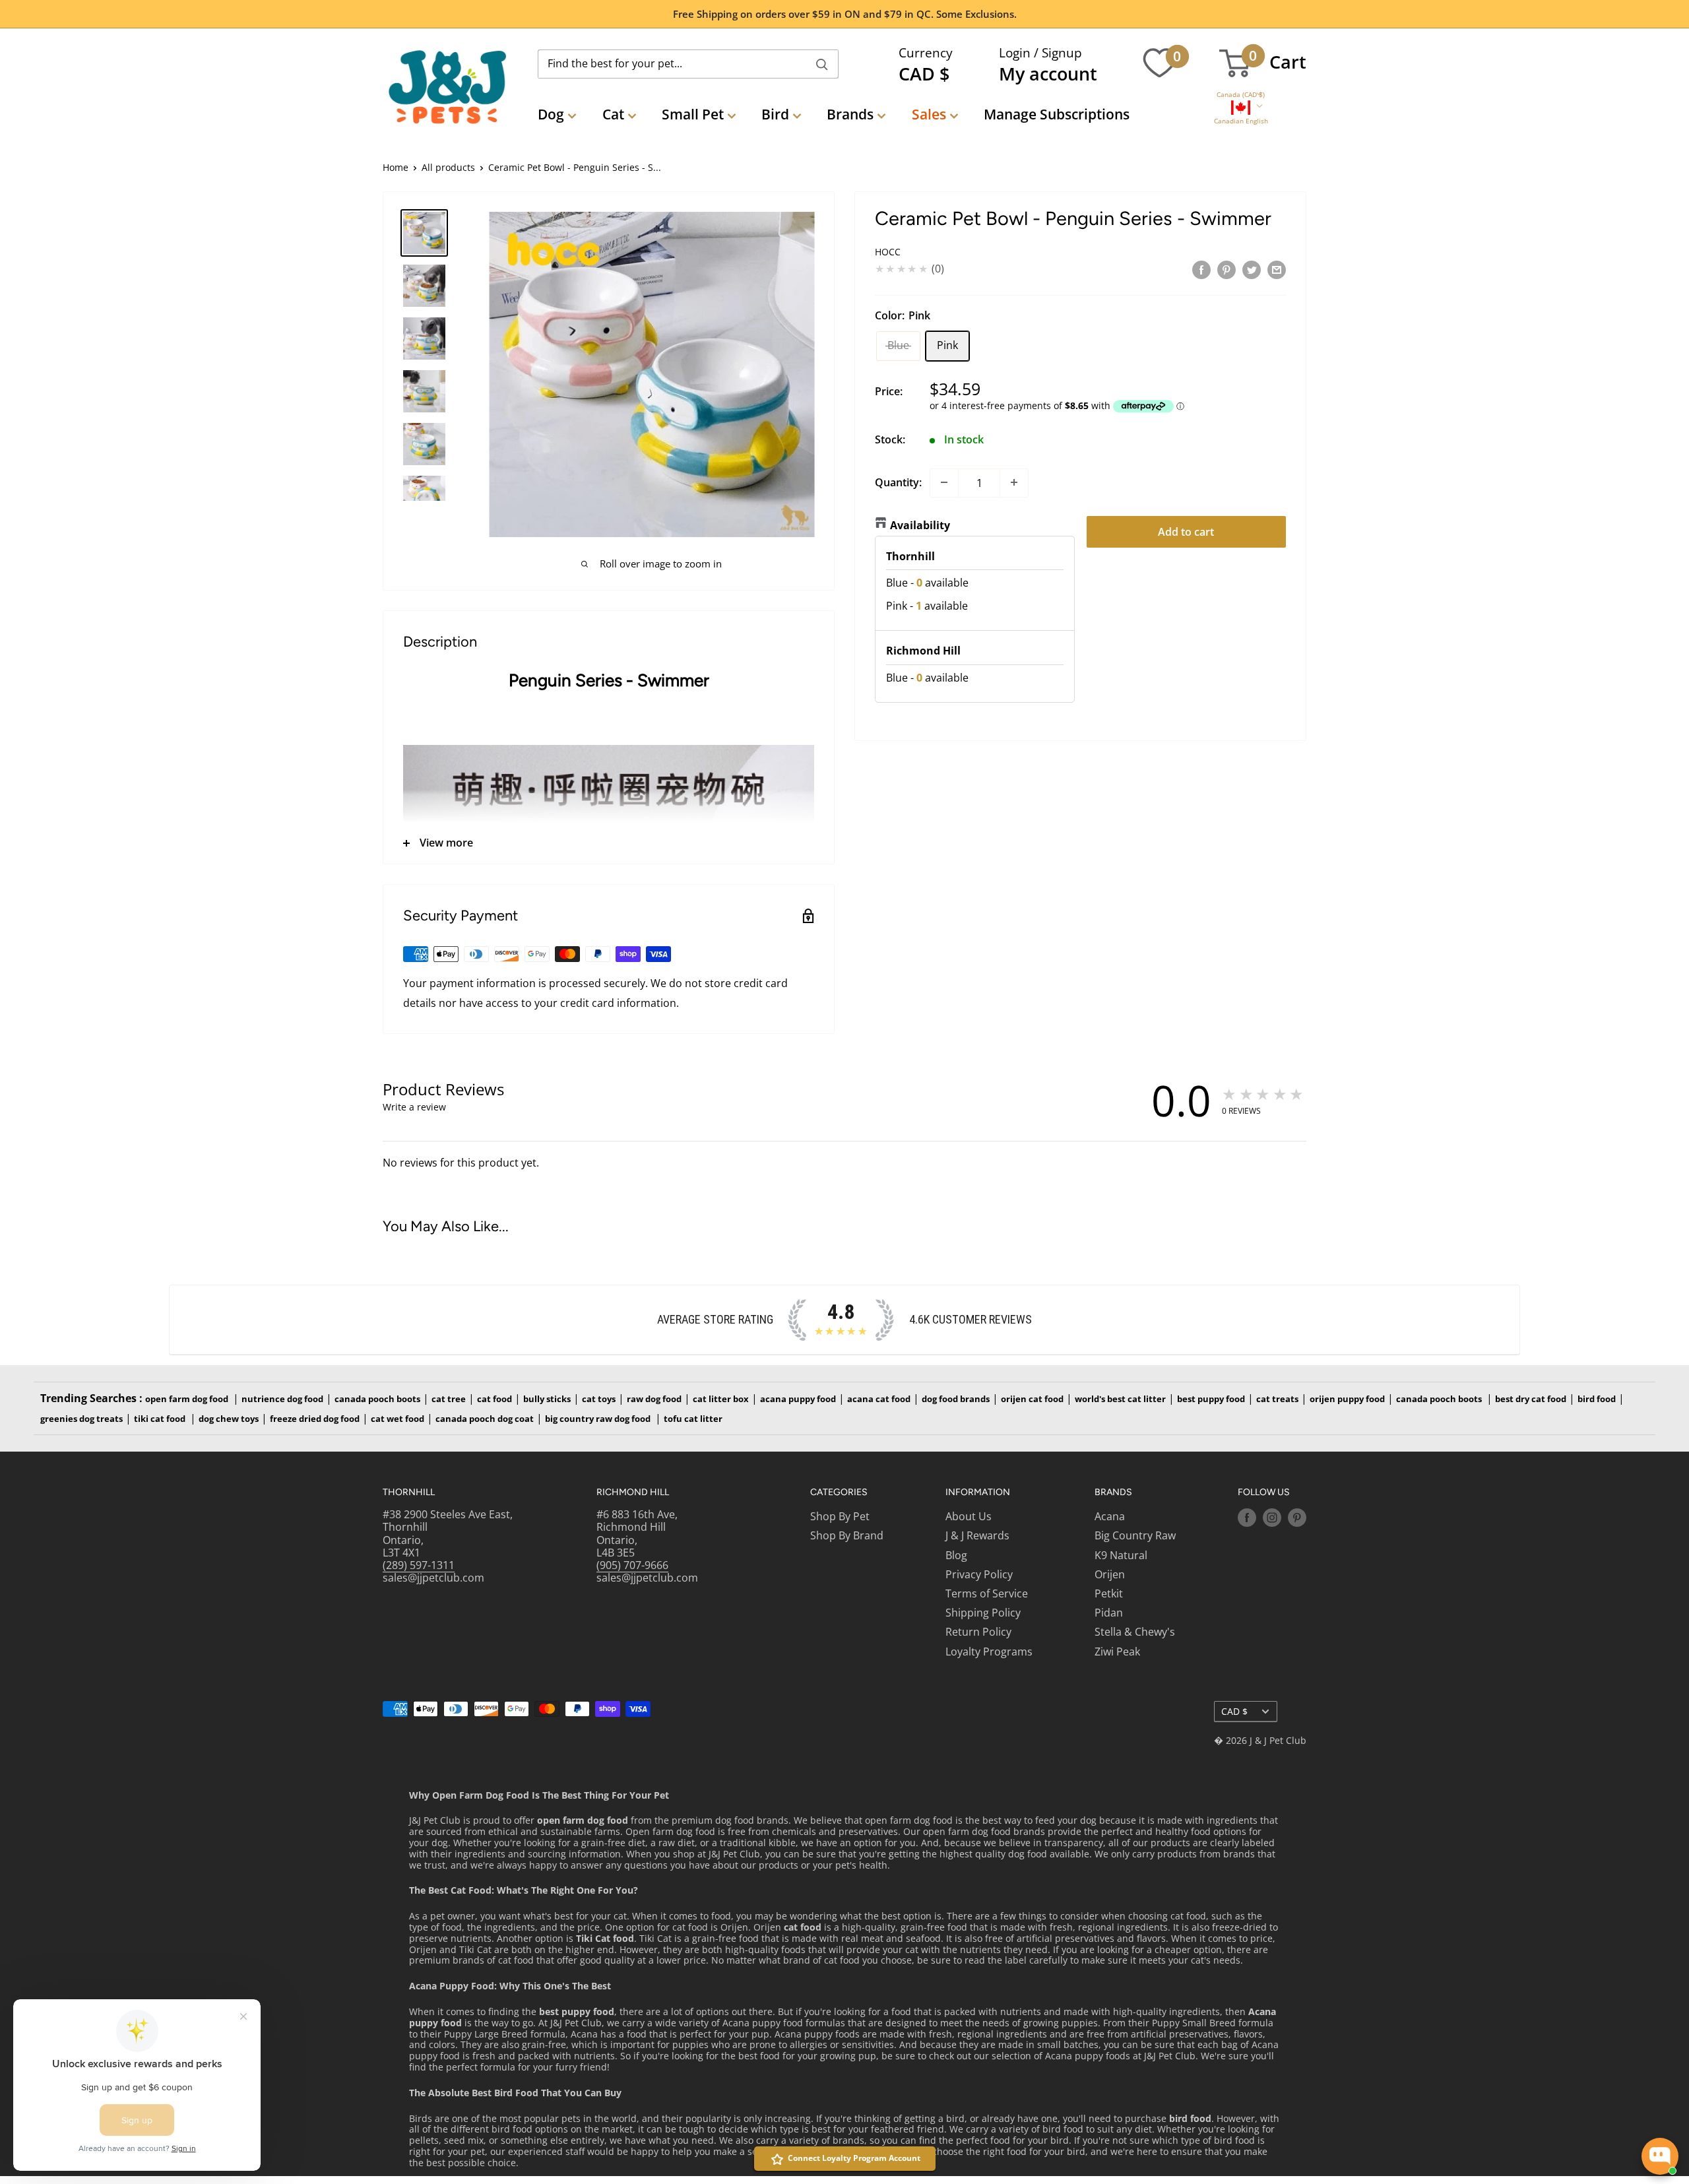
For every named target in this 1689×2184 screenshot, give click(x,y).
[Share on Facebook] (1201, 269)
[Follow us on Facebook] (1247, 1518)
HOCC (888, 252)
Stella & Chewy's (1135, 1632)
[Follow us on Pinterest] (1297, 1518)
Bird (775, 114)
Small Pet (693, 114)
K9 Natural (1121, 1555)
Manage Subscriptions (1057, 114)
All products (448, 167)
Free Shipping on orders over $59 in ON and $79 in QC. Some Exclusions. (845, 14)
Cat (613, 114)
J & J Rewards (977, 1535)
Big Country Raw (1135, 1535)
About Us (969, 1516)
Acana (1110, 1516)
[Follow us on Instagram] (1272, 1518)
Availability (920, 525)
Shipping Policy (983, 1613)
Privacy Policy (979, 1574)
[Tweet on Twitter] (1252, 269)
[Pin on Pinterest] (1227, 269)
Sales (929, 114)
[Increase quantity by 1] (1014, 482)
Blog (956, 1555)
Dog (551, 114)
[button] (1241, 95)
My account (1048, 74)
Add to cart (1186, 531)
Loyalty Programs (989, 1652)
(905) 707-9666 (632, 1565)
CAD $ (1234, 1711)
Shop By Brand (847, 1535)
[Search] (822, 64)
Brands (850, 114)
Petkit (1109, 1593)
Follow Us (1264, 1492)
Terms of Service (987, 1593)
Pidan (1109, 1613)
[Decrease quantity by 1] (944, 482)
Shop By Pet (840, 1516)
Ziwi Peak (1117, 1652)
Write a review (414, 1107)
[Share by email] (1277, 269)
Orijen (1110, 1574)
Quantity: (898, 482)
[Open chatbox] (1660, 2156)
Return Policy (978, 1632)
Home (396, 167)
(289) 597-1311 (419, 1565)
